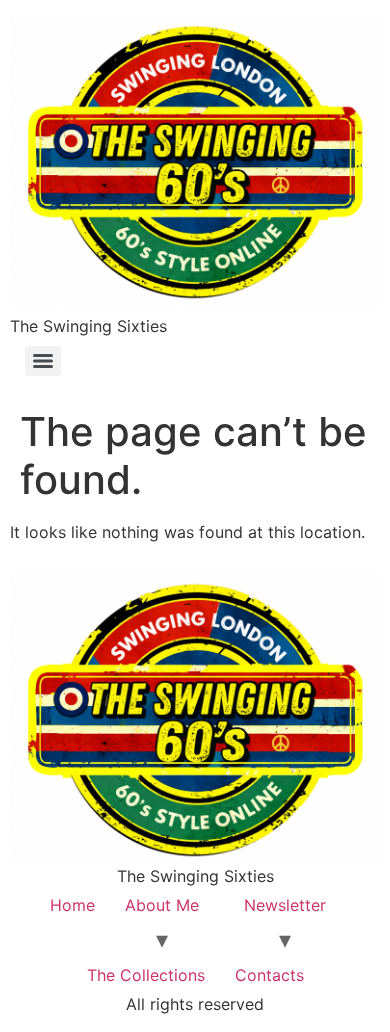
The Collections (146, 975)
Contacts (269, 975)
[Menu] (43, 361)
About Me (162, 905)
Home (72, 905)
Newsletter (285, 905)
